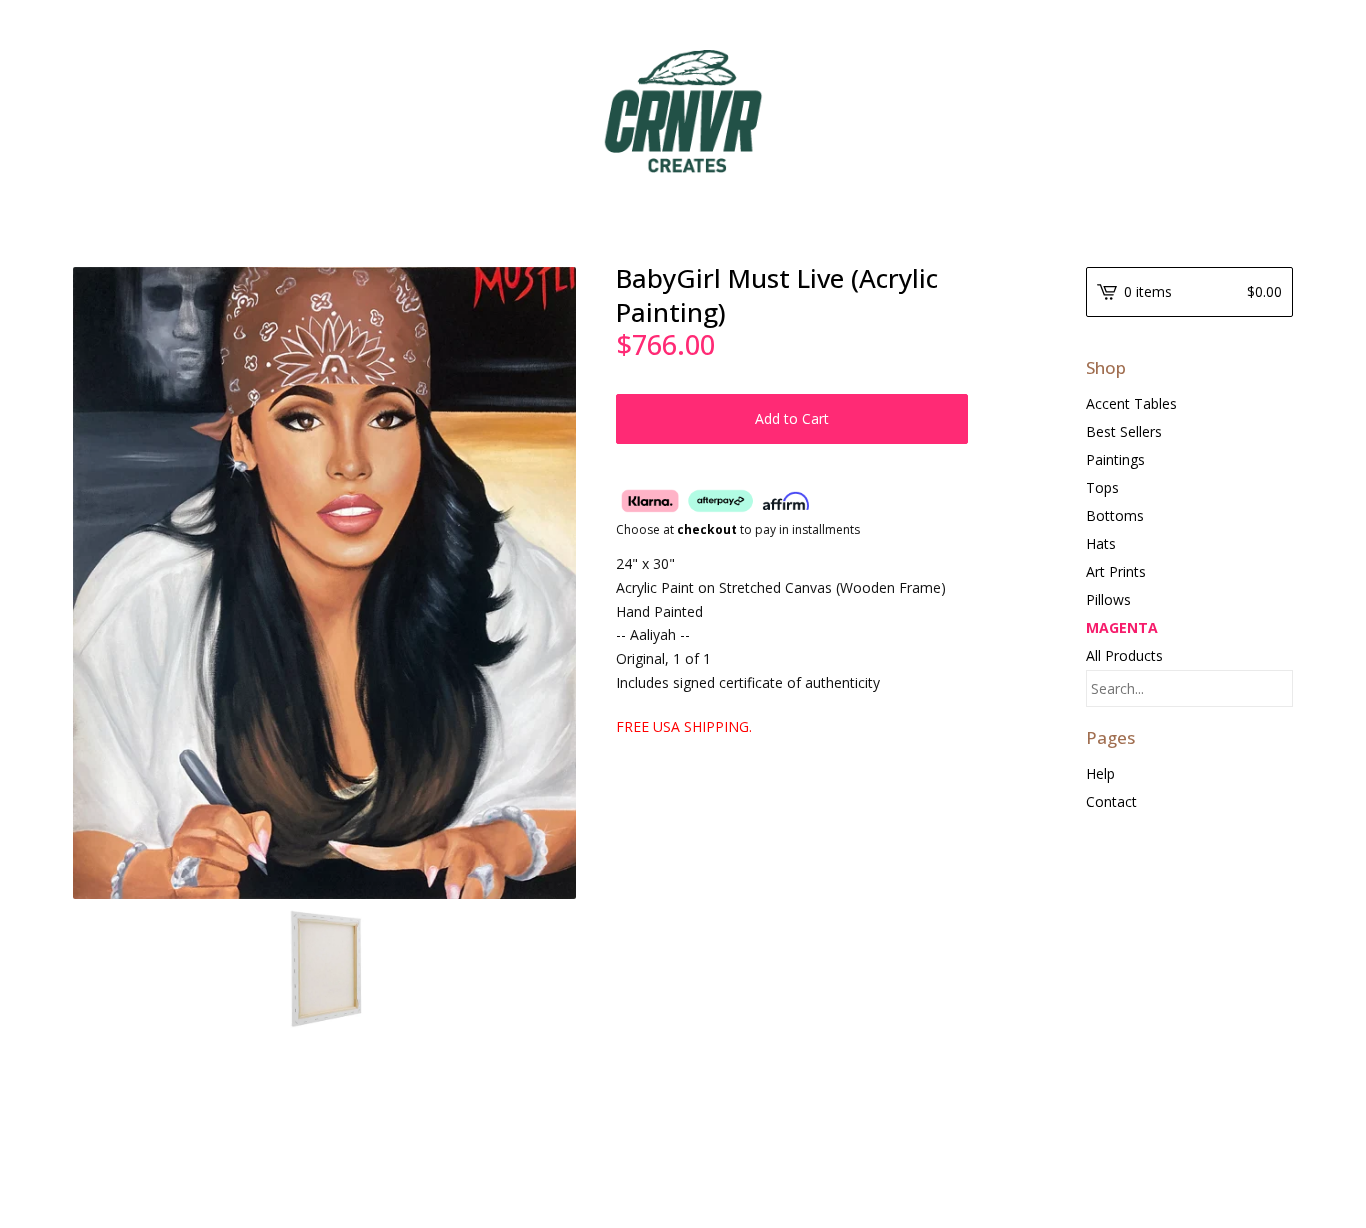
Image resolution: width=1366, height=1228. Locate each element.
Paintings (1115, 459)
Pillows (1108, 599)
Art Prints (1116, 571)
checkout (707, 529)
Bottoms (1115, 515)
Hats (1101, 543)
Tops (1102, 487)
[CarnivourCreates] (683, 111)
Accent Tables (1131, 403)
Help (1100, 773)
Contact (1111, 801)
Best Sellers (1124, 431)
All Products (1124, 655)
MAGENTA (1122, 627)
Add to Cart (792, 418)
